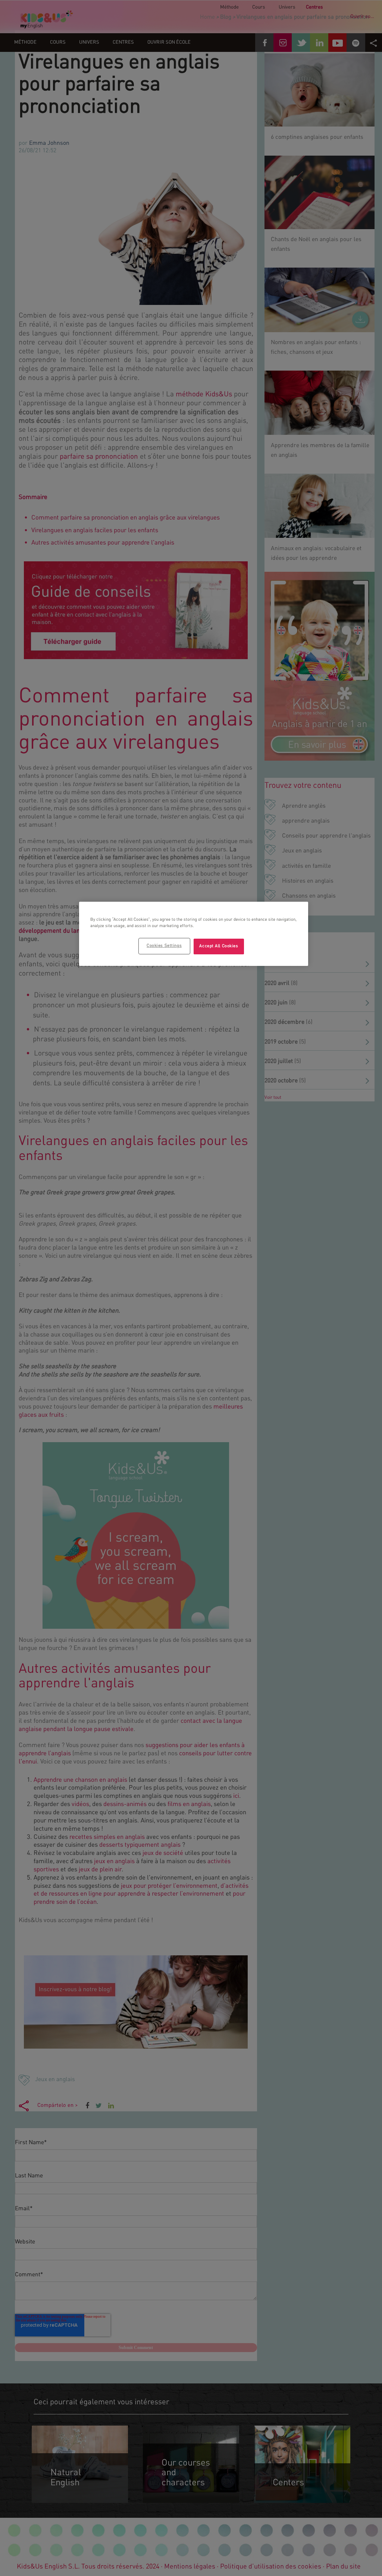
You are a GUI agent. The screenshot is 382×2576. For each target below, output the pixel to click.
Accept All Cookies (219, 946)
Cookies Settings (164, 946)
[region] (194, 934)
